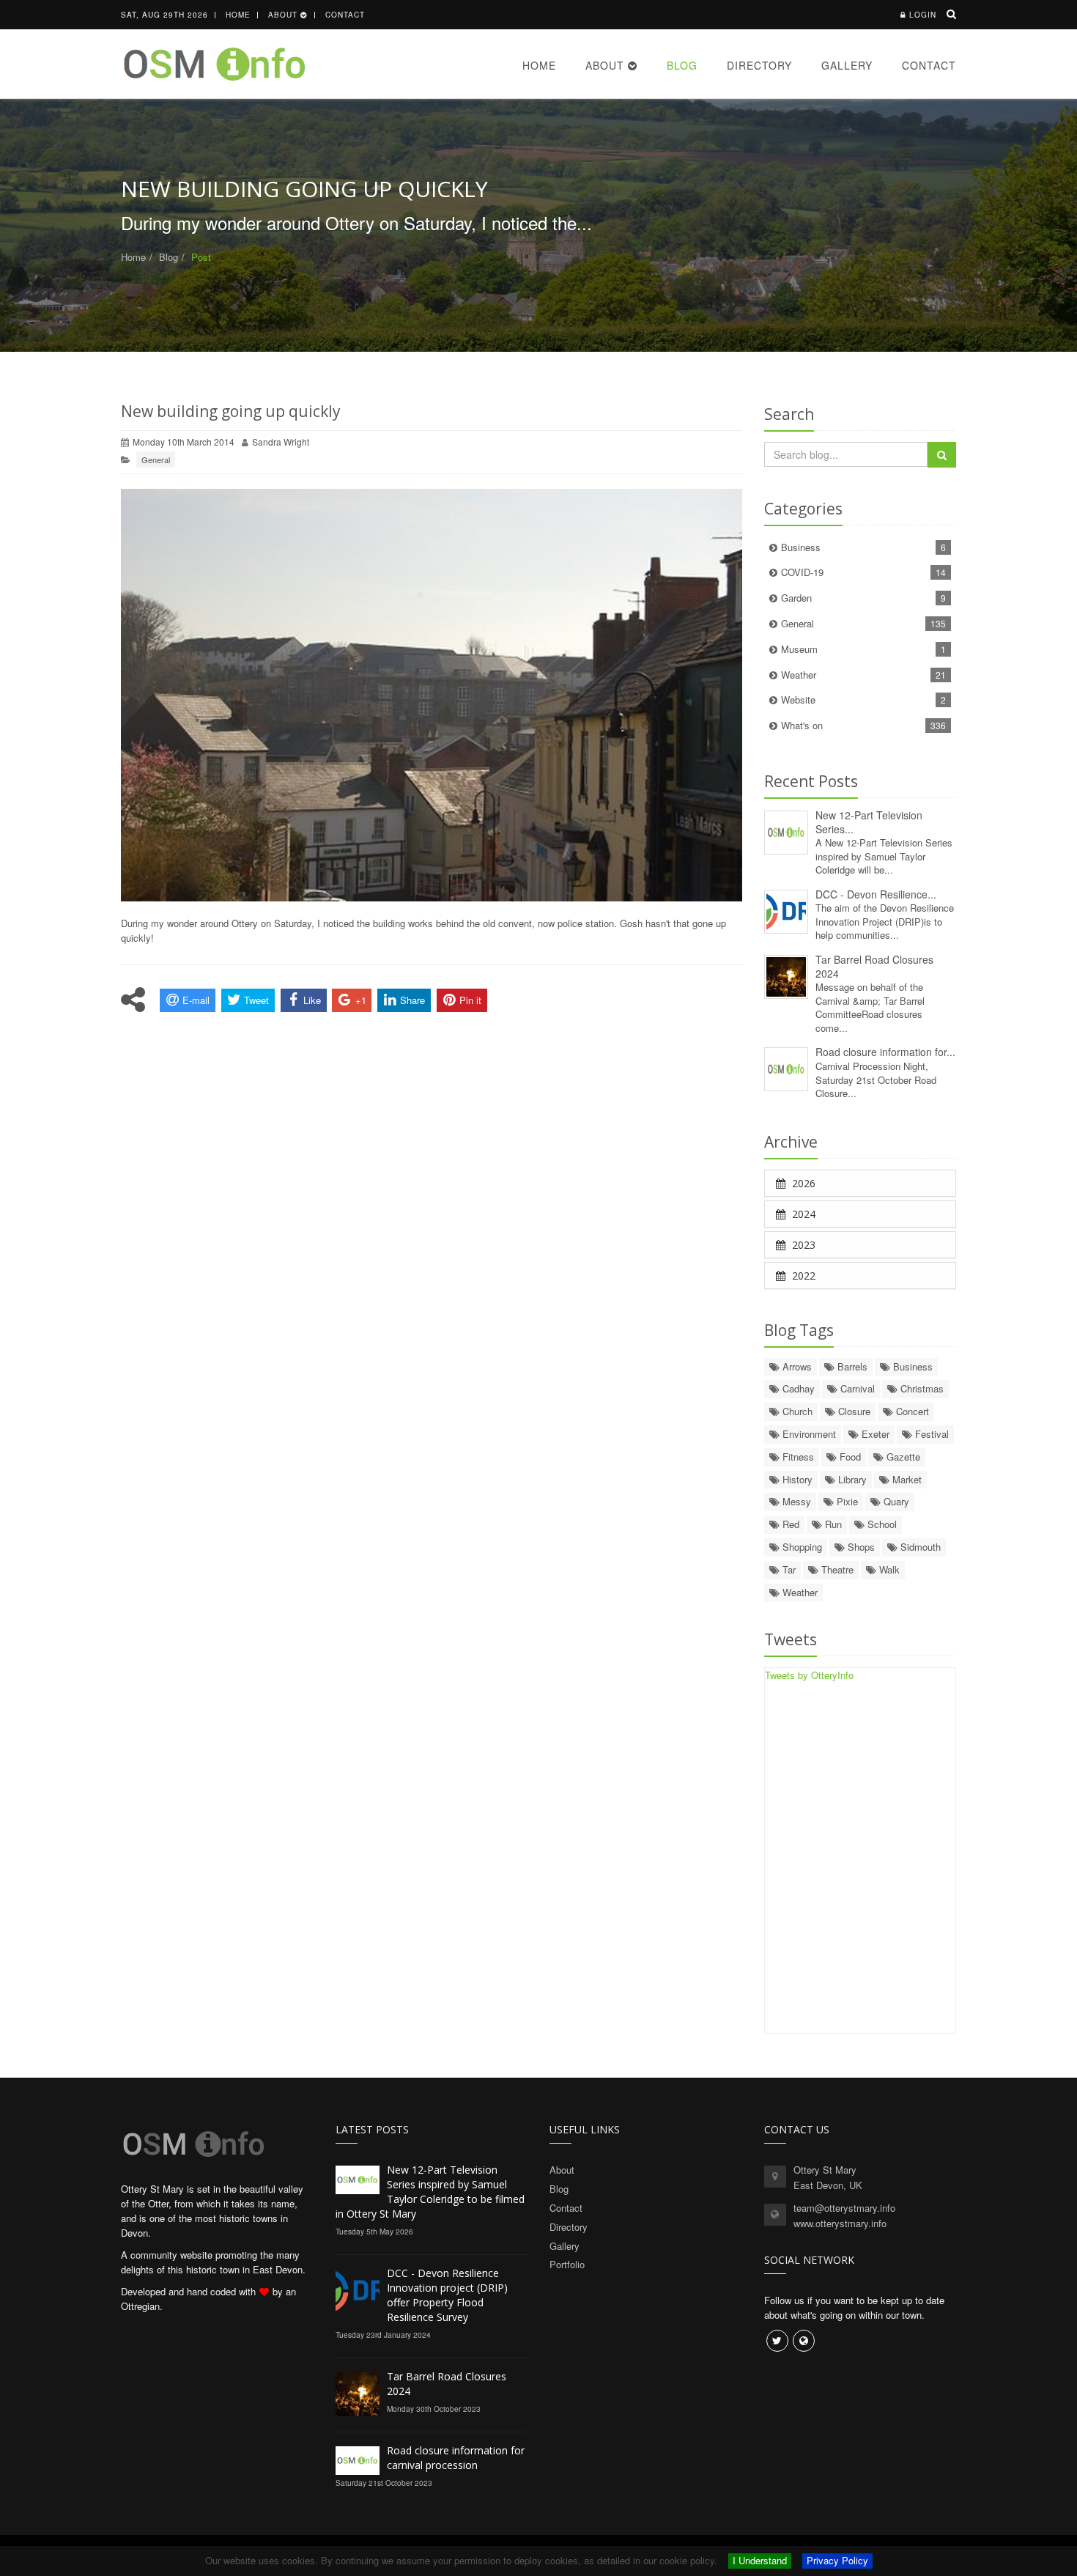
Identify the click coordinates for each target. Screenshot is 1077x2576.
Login (923, 15)
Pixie (846, 1501)
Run (832, 1524)
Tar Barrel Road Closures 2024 (874, 966)
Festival (930, 1434)
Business (864, 547)
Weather (864, 675)
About (284, 15)
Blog (682, 65)
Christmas (921, 1388)
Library (851, 1479)
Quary (895, 1501)
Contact (345, 15)
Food (849, 1457)
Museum (864, 649)
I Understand (760, 2560)
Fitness (797, 1457)
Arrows (796, 1366)
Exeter (874, 1434)
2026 (802, 1183)
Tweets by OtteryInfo (809, 1675)
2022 (802, 1276)
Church (796, 1411)
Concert (911, 1411)
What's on (864, 725)
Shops (860, 1547)
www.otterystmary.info (840, 2223)
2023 (802, 1245)
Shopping (801, 1547)
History (796, 1479)
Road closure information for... (885, 1052)
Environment (808, 1434)
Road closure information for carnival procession (456, 2458)
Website (864, 700)
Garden (864, 598)
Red (789, 1524)
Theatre (836, 1569)
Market (906, 1479)
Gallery (847, 65)
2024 (802, 1214)
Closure (853, 1411)
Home (238, 15)
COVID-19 (864, 572)
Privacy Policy (837, 2560)
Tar (788, 1569)
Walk (888, 1569)
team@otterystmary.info (844, 2208)
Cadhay (797, 1388)
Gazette (902, 1457)
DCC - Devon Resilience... (876, 894)
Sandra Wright (281, 442)
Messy (795, 1501)
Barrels (851, 1366)
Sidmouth (919, 1547)
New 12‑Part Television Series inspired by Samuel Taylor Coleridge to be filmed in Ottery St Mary (430, 2192)
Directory (759, 65)
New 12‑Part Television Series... (869, 822)
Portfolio (567, 2264)
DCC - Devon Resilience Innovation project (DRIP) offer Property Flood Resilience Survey (447, 2295)
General (156, 460)
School (881, 1524)
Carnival (856, 1388)
